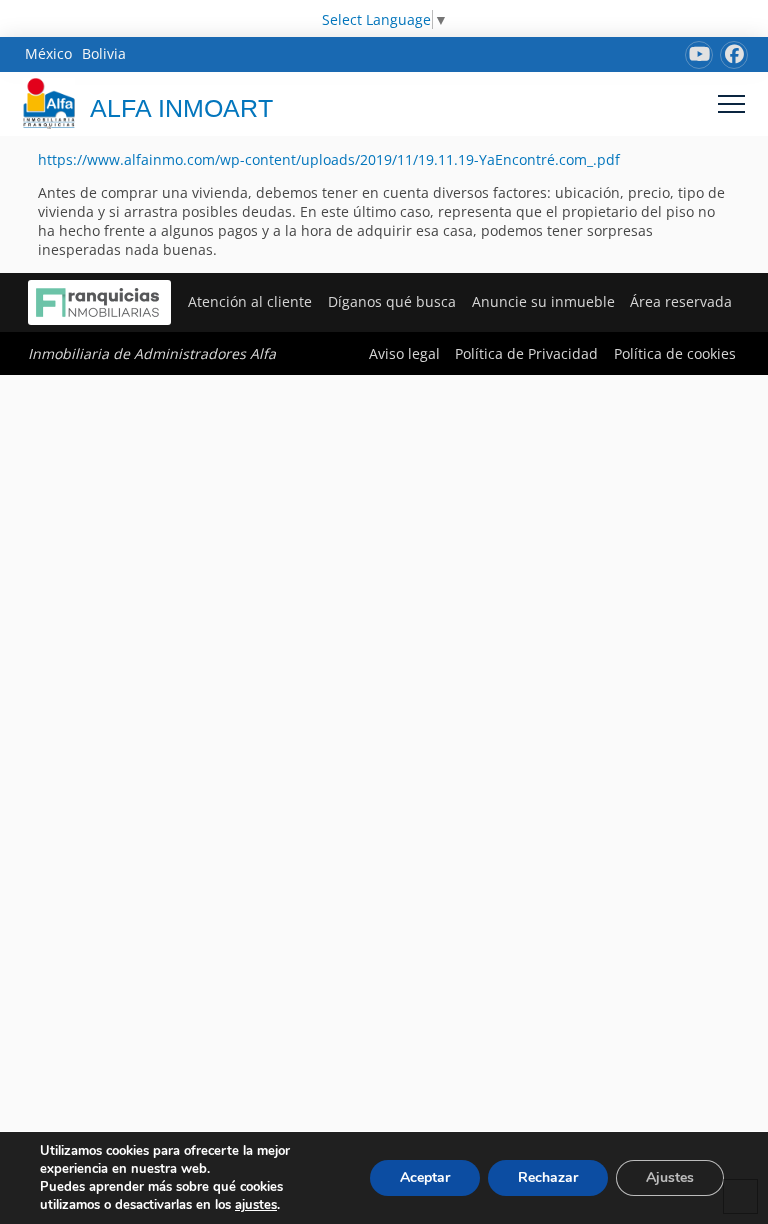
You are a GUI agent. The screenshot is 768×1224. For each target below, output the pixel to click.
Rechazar (548, 1177)
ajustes (256, 1205)
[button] (731, 103)
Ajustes (670, 1177)
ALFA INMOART (181, 108)
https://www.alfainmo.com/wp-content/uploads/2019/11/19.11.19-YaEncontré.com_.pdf (329, 159)
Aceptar (425, 1177)
